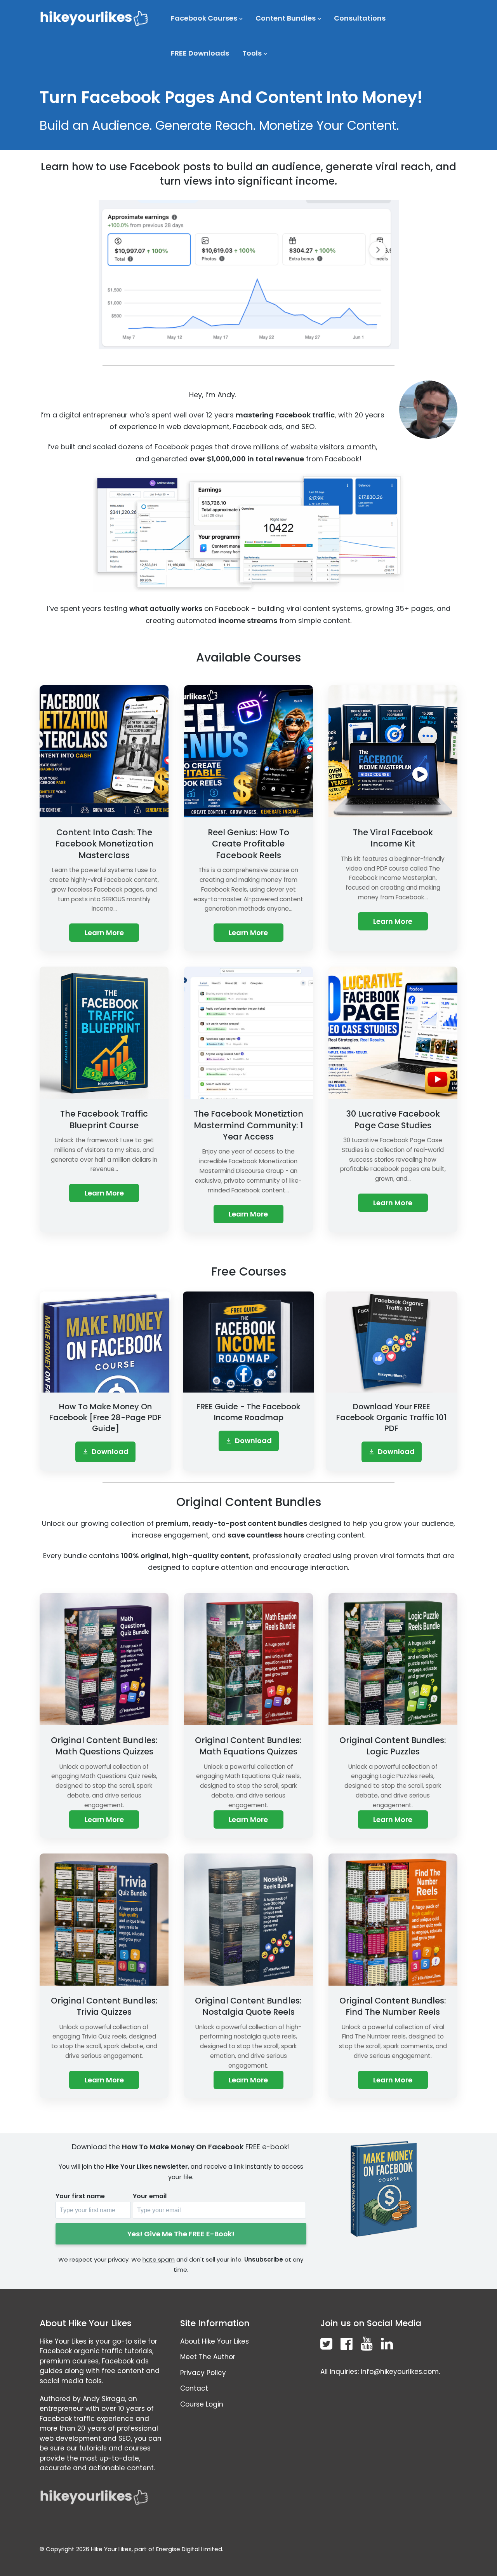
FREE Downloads (200, 53)
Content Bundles (286, 18)
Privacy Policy (203, 2373)
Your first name (80, 2196)
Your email (150, 2196)
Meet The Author (208, 2357)
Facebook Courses (204, 18)
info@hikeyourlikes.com (400, 2372)
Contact (194, 2388)
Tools (252, 53)
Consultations (360, 18)
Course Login (202, 2404)
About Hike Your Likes (215, 2341)
